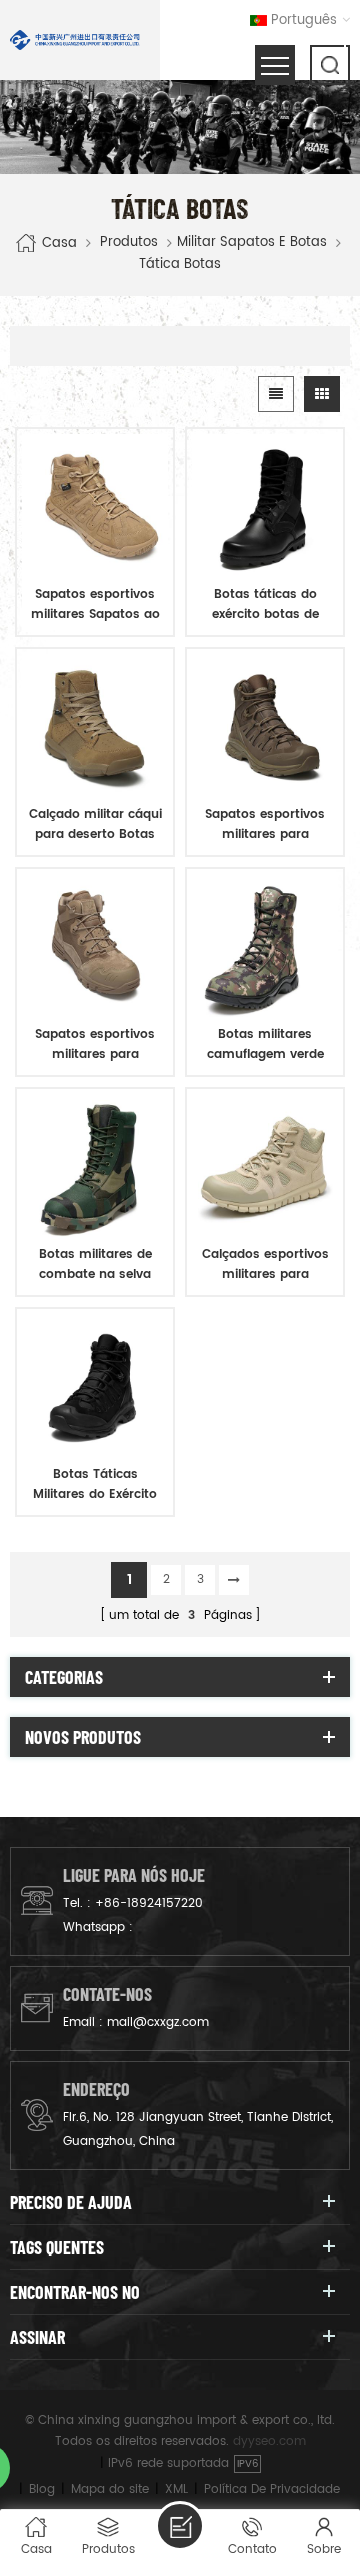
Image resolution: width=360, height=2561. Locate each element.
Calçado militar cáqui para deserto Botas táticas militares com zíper (95, 825)
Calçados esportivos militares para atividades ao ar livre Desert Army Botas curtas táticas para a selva (265, 1265)
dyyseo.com (269, 2441)
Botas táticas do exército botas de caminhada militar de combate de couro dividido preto (265, 605)
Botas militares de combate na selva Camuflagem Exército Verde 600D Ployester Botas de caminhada (95, 1265)
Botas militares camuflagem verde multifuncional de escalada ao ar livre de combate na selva (265, 1045)
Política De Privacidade (272, 2489)
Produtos (129, 243)
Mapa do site (110, 2489)
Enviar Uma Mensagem (180, 2526)
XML (176, 2489)
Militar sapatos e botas (252, 243)
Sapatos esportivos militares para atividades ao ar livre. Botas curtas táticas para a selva (95, 1045)
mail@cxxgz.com (158, 2022)
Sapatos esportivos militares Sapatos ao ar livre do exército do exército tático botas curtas (95, 605)
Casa (59, 243)
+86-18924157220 (149, 1903)
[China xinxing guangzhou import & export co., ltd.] (75, 40)
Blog (42, 2489)
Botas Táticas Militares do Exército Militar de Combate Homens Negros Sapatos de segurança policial (95, 1485)
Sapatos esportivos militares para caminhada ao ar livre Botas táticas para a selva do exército (265, 825)
